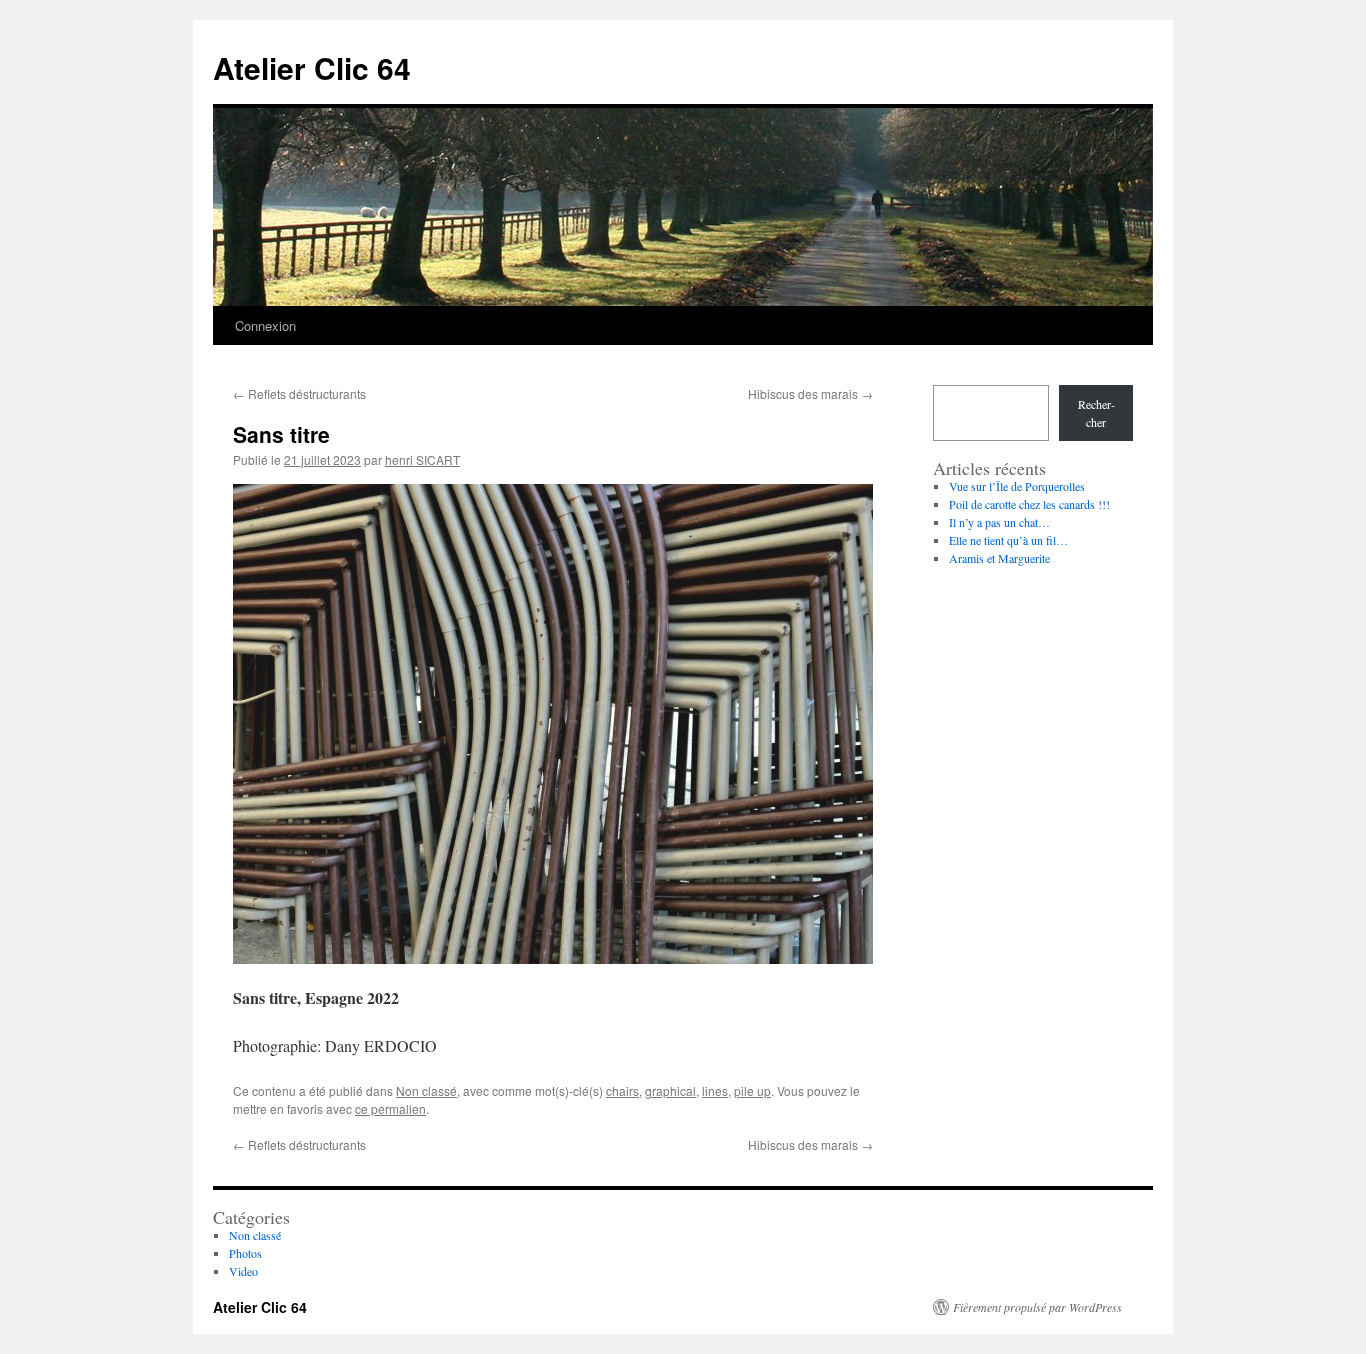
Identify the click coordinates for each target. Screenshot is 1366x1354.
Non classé (426, 1090)
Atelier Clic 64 (312, 67)
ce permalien (390, 1108)
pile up (752, 1090)
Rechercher (1096, 413)
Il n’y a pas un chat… (999, 522)
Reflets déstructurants (299, 393)
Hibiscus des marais (810, 393)
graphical (670, 1090)
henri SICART (422, 459)
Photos (245, 1253)
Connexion (265, 325)
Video (243, 1271)
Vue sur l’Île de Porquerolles (1017, 486)
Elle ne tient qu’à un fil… (1008, 540)
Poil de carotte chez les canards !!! (1029, 504)
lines (715, 1090)
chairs (622, 1090)
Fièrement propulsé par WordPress (1037, 1307)
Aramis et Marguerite (999, 558)
